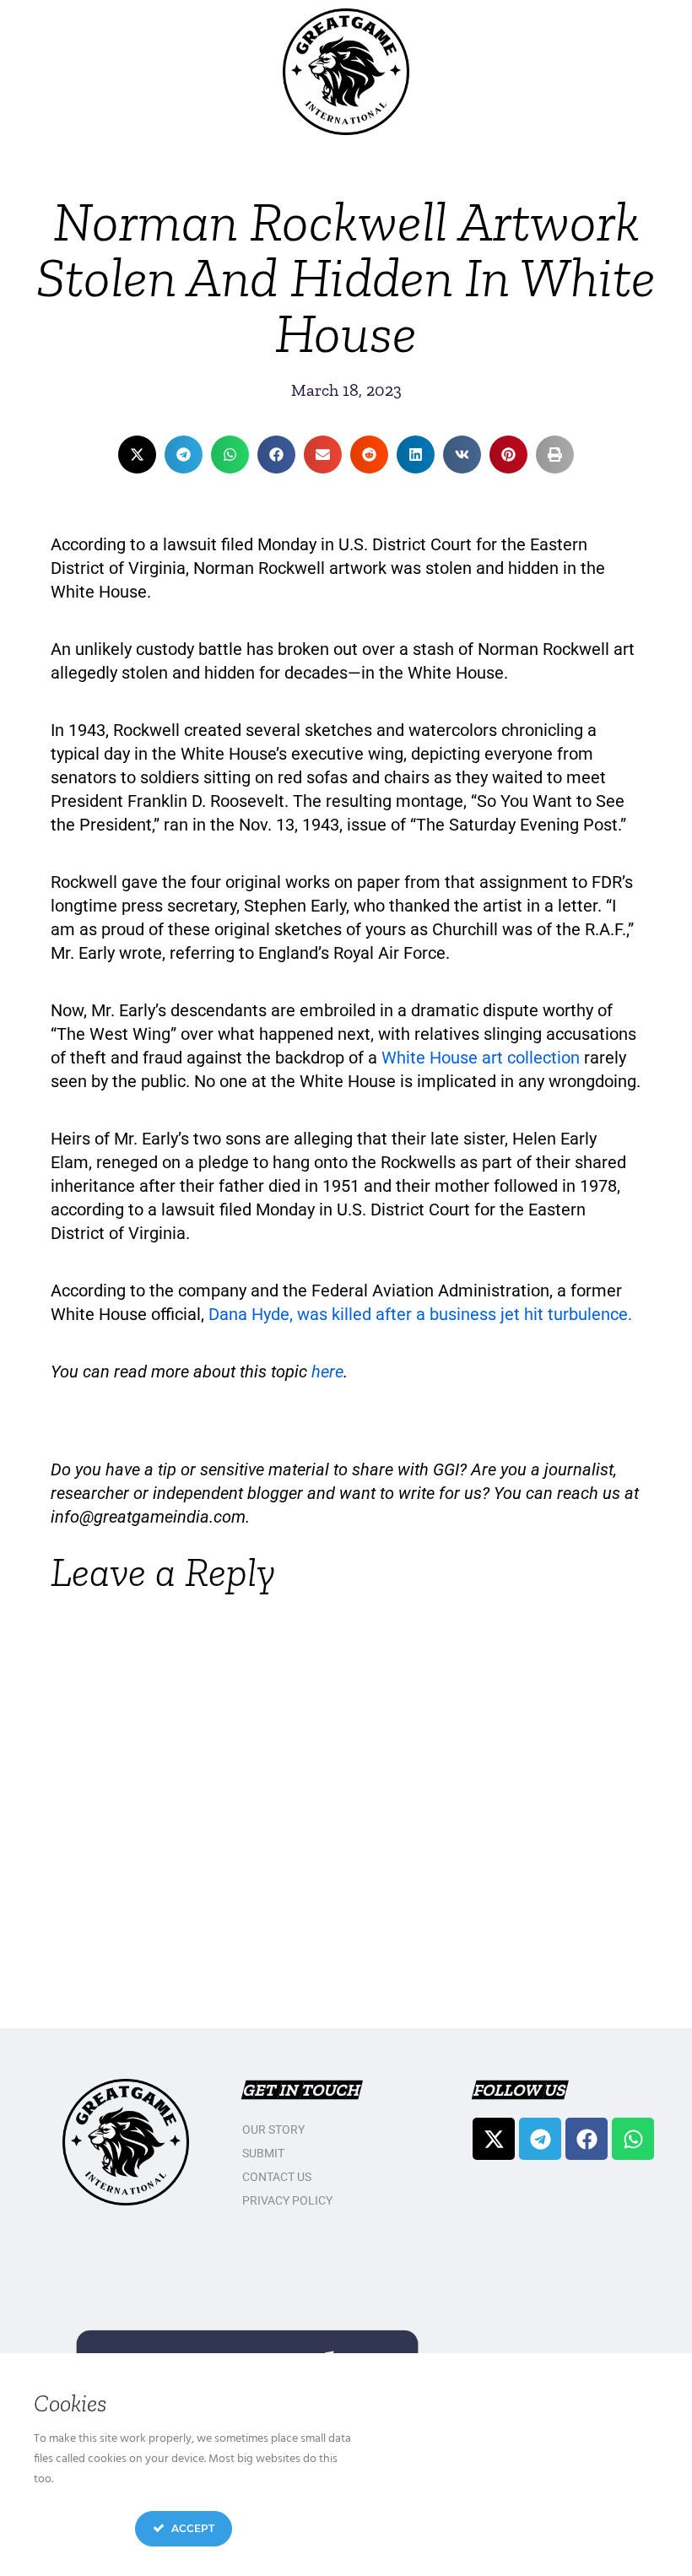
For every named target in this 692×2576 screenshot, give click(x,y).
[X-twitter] (494, 2139)
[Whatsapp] (633, 2139)
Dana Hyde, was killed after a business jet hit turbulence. (420, 1314)
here (327, 1372)
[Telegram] (540, 2139)
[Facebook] (587, 2139)
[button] (137, 455)
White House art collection (481, 1058)
